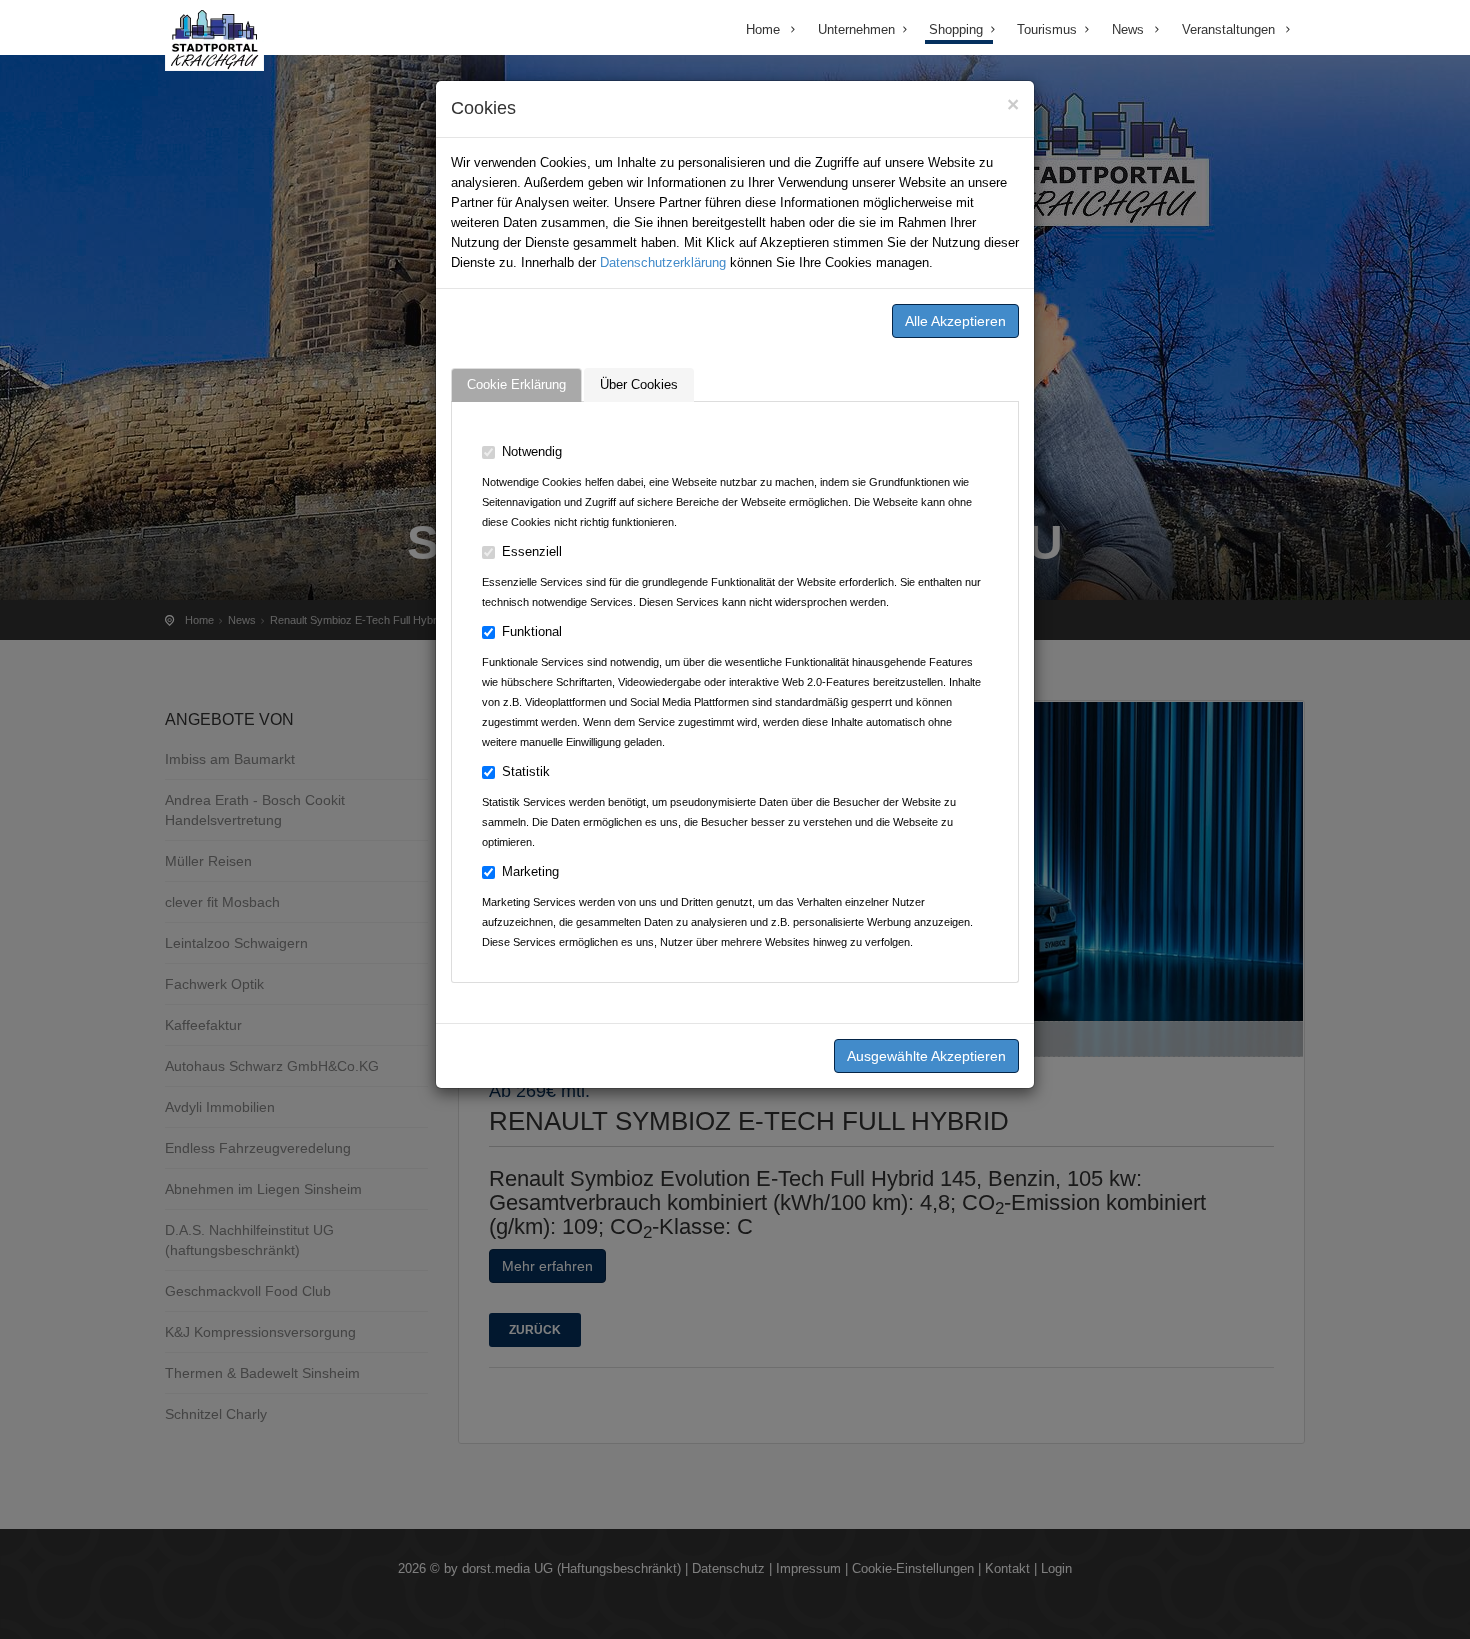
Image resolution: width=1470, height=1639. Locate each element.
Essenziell (532, 551)
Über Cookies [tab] (639, 384)
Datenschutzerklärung (663, 262)
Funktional (532, 631)
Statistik (526, 771)
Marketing (530, 871)
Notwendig (532, 451)
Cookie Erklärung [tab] (516, 384)
